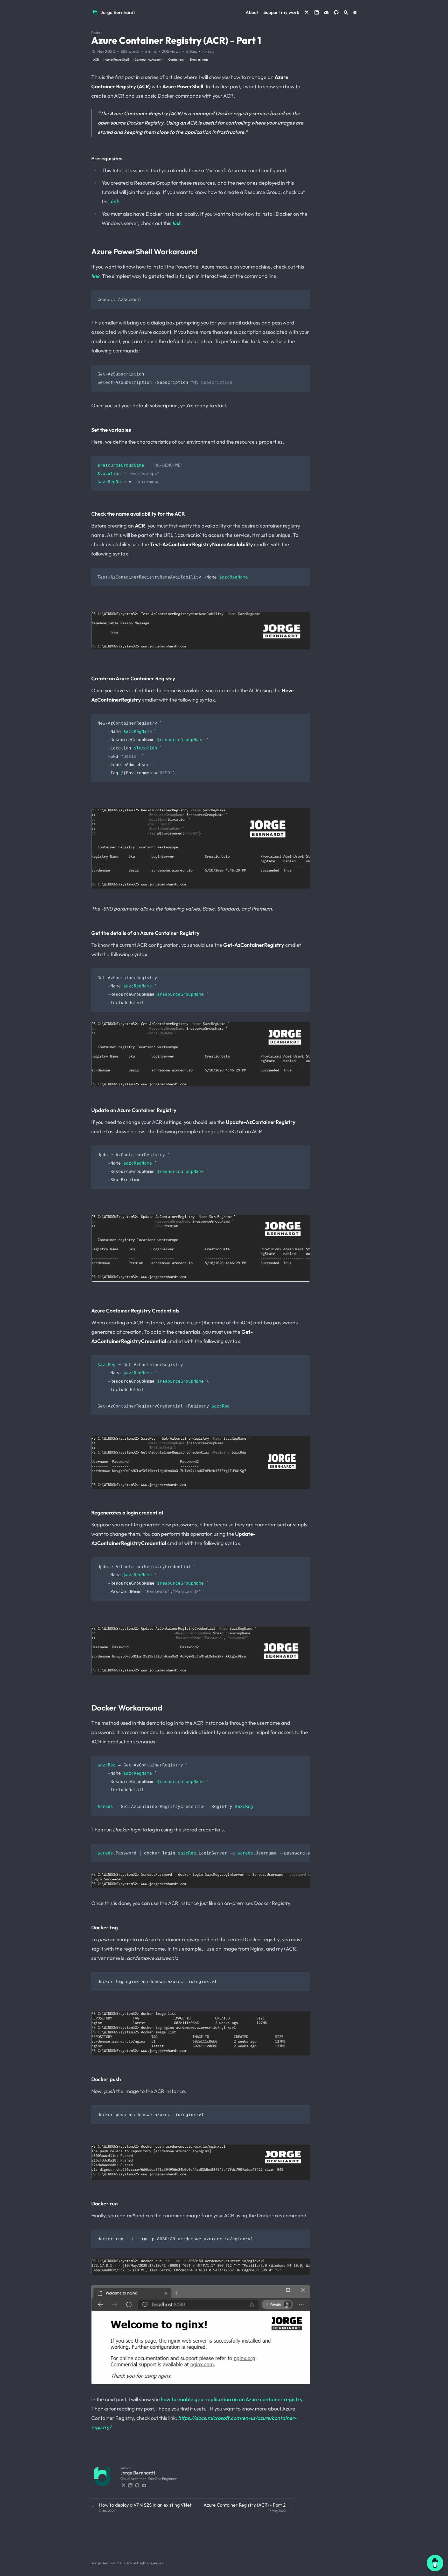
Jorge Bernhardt (118, 12)
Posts (96, 33)
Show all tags (199, 59)
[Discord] (144, 2485)
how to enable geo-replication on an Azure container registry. (232, 2399)
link (115, 201)
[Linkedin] (130, 2485)
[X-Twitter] (124, 2485)
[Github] (137, 2485)
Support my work (281, 12)
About (252, 12)
